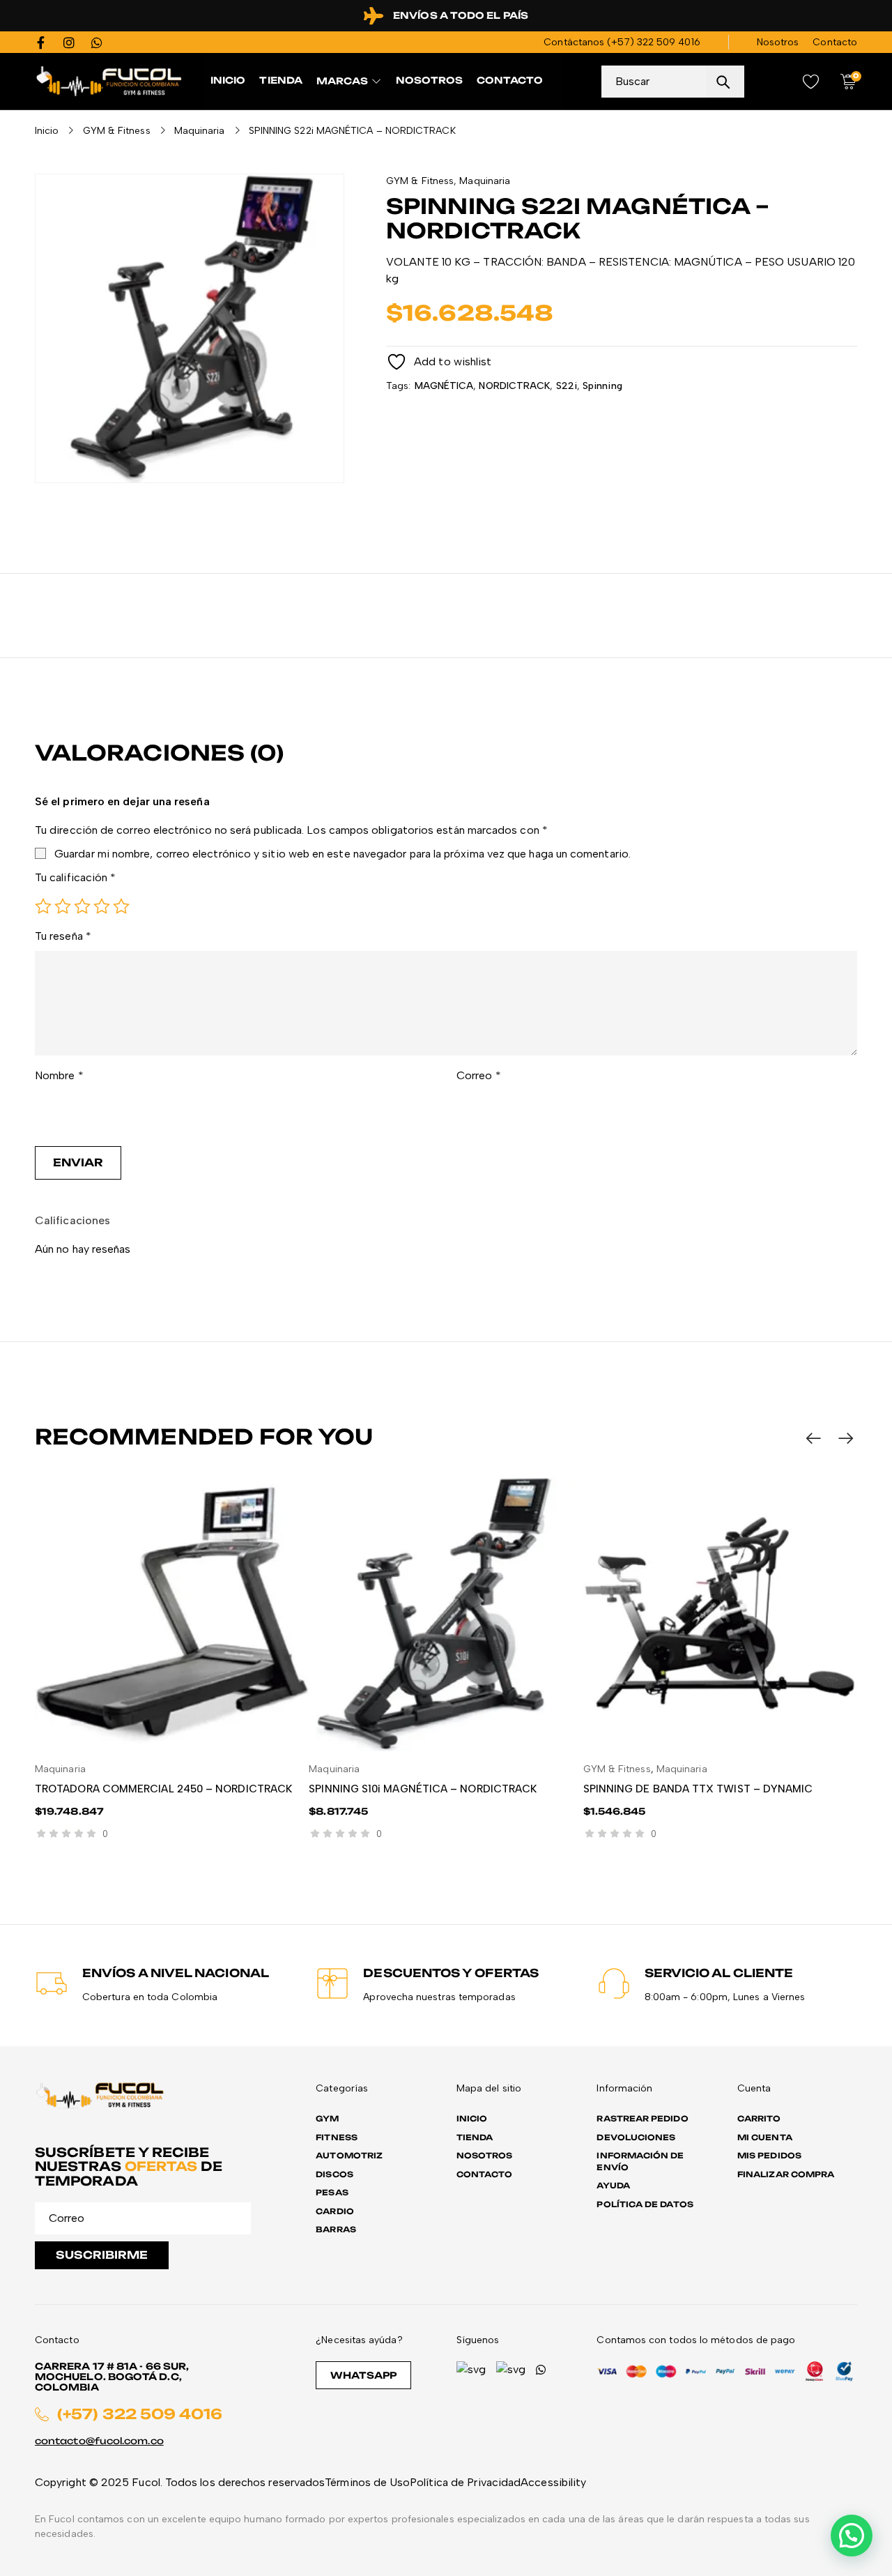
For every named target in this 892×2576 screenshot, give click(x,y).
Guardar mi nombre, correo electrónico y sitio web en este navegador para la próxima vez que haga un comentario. (343, 854)
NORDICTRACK (514, 386)
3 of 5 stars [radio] (82, 906)
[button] (852, 2536)
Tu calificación (75, 877)
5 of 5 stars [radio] (121, 906)
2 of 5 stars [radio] (63, 906)
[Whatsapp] (97, 43)
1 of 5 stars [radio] (43, 906)
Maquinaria (200, 131)
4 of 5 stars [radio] (102, 906)
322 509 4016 (669, 42)
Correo (479, 1075)
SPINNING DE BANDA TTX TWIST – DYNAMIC (698, 1789)
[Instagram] (69, 43)
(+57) (622, 42)
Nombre (59, 1075)
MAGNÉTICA (444, 386)
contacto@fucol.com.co (99, 2441)
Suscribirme (102, 2255)
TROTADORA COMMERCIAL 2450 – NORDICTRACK (163, 1789)
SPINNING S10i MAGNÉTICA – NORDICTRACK (423, 1789)
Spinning (602, 386)
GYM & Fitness (117, 131)
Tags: (398, 386)
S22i (567, 386)
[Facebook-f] (41, 43)
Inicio (47, 131)
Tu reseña (63, 936)
